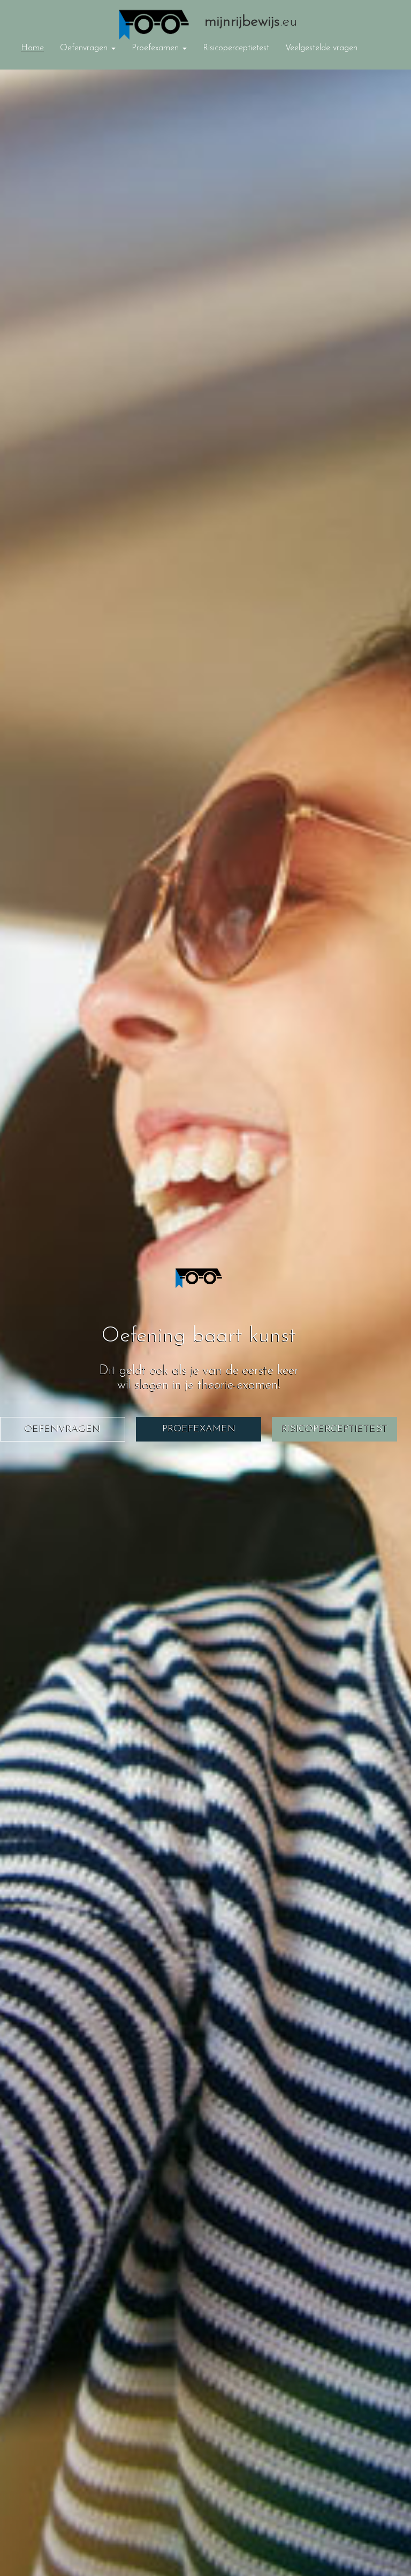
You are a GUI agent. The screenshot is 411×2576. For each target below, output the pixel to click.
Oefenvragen (85, 48)
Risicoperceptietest (236, 48)
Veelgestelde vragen (321, 48)
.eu (251, 21)
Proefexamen (157, 48)
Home (32, 48)
